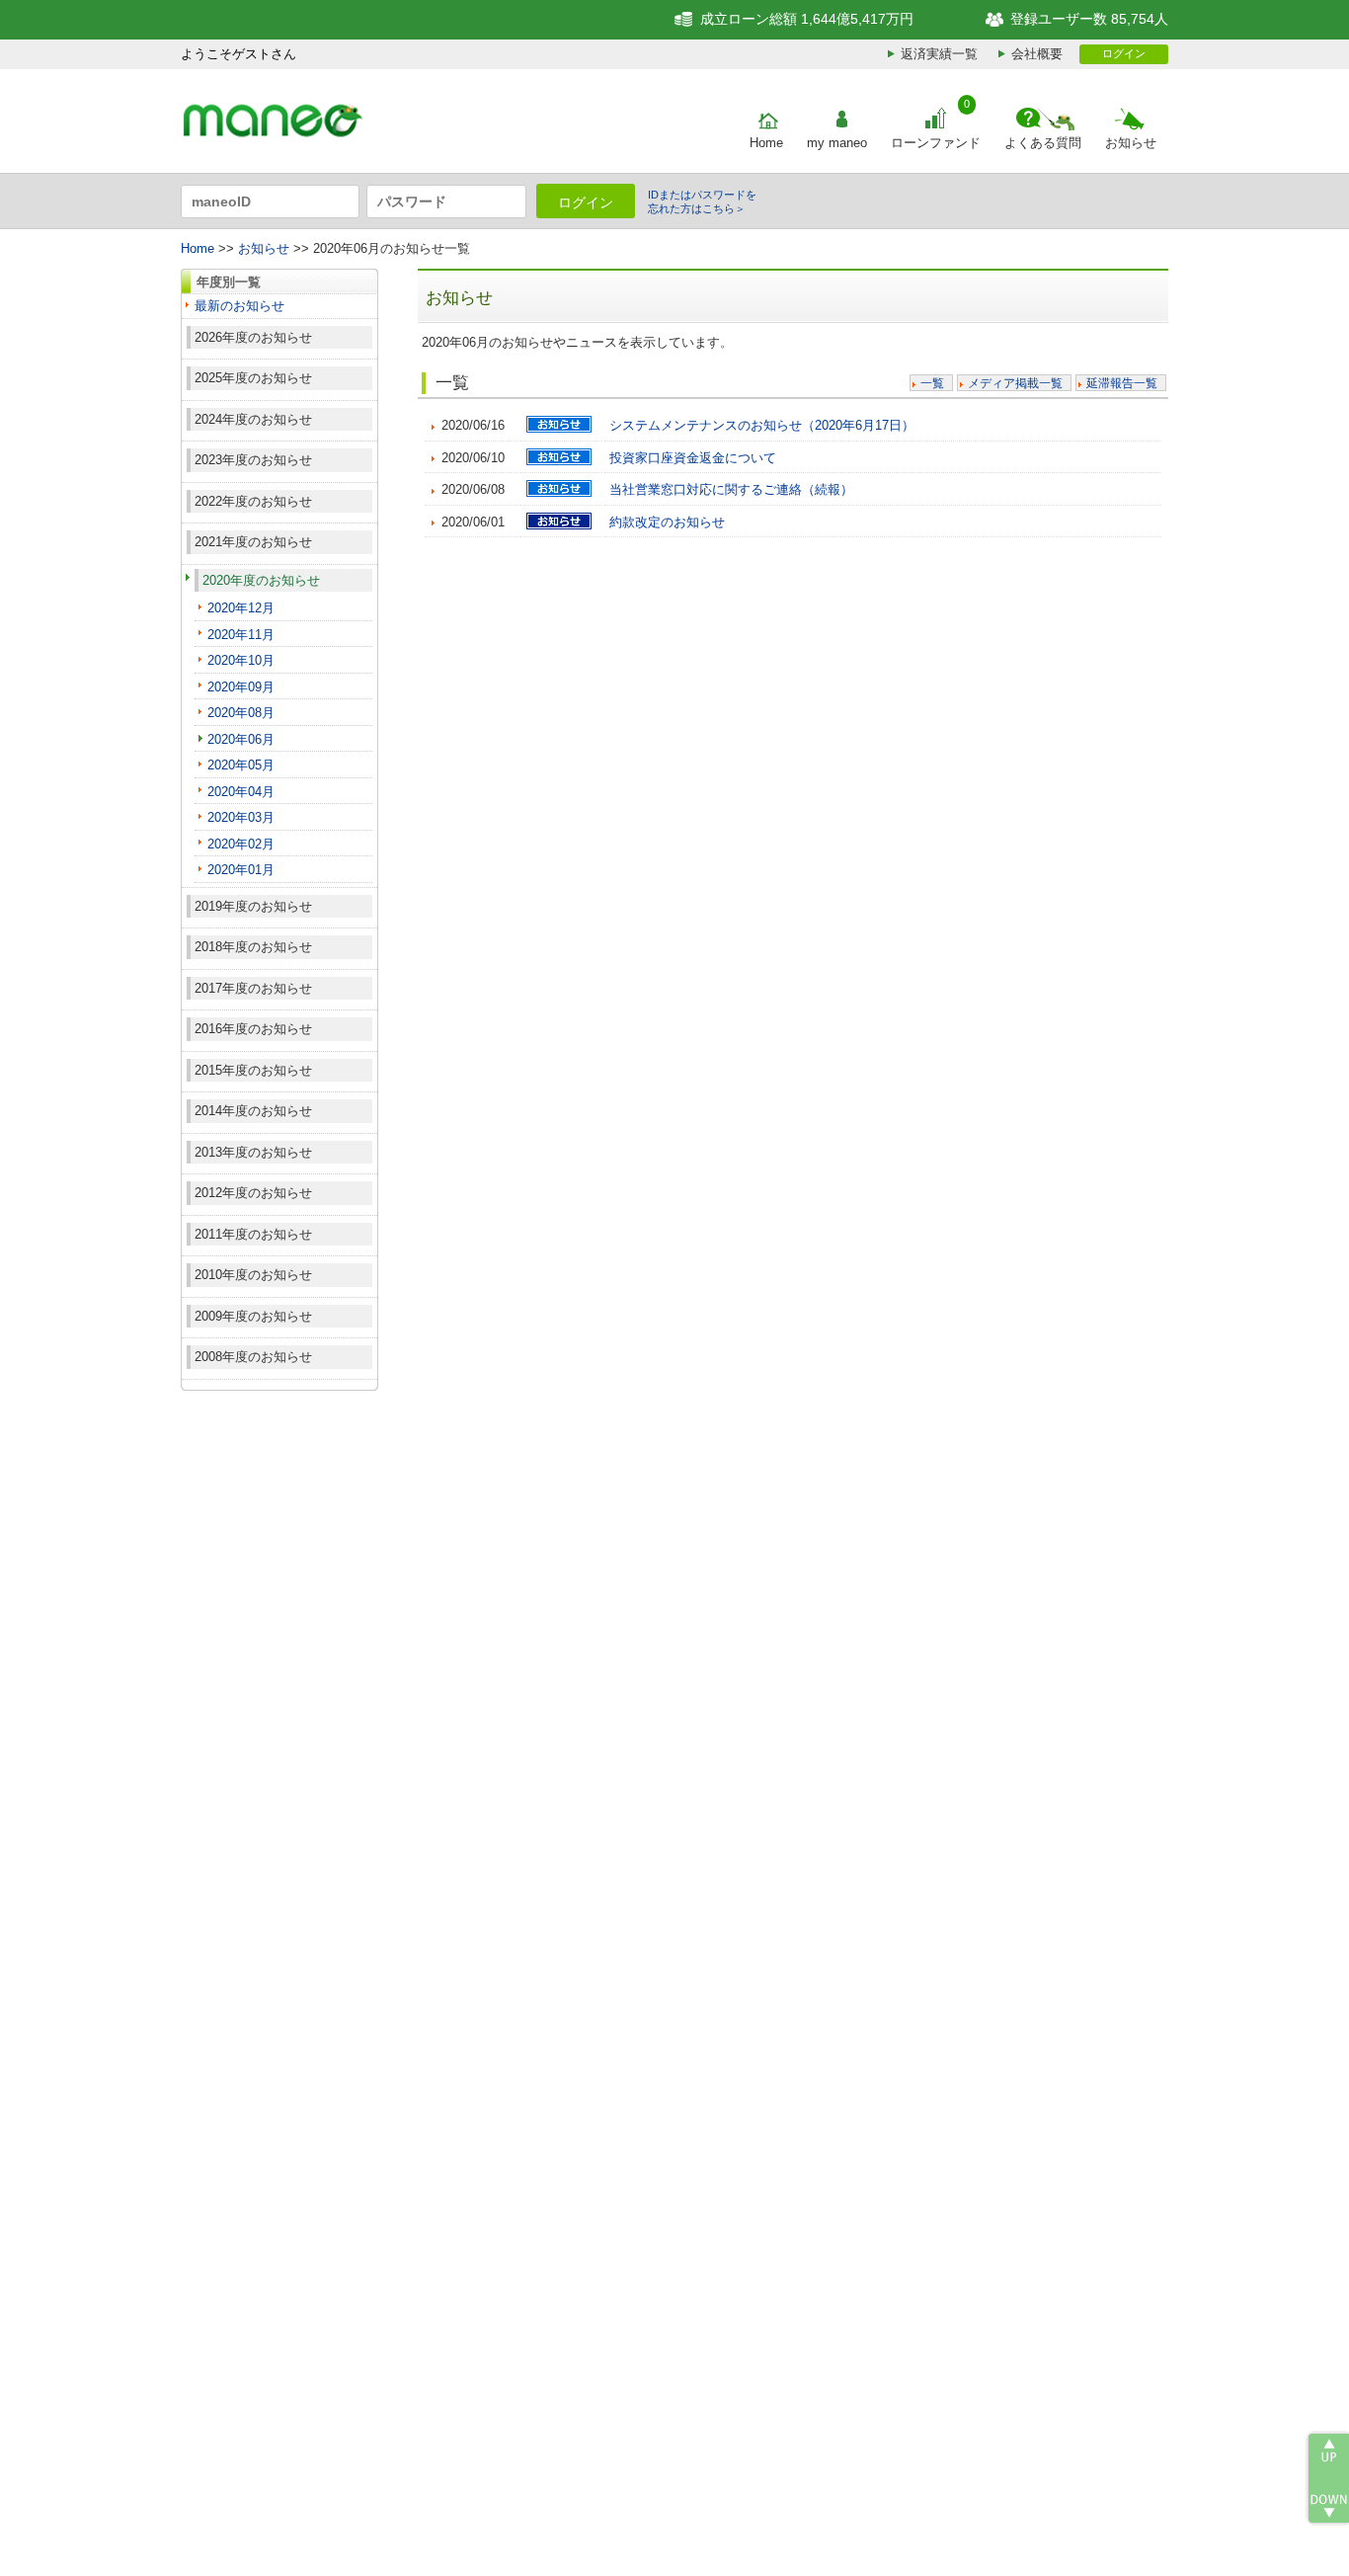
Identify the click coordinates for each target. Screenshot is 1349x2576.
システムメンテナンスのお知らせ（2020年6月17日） (762, 425)
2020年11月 (241, 635)
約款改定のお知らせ (667, 522)
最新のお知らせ (239, 306)
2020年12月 (241, 608)
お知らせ (1131, 143)
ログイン (1124, 53)
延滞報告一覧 (1122, 383)
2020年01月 (241, 870)
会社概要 (1037, 54)
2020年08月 (241, 713)
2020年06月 (241, 739)
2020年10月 (241, 660)
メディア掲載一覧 (1015, 383)
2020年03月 (241, 817)
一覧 (932, 383)
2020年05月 (241, 765)
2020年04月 (241, 792)
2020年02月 (241, 844)
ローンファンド (936, 143)
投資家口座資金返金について (693, 458)
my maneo (837, 143)
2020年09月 (241, 687)
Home (766, 143)
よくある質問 (1043, 143)
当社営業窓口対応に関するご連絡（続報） (731, 489)
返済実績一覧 (939, 54)
